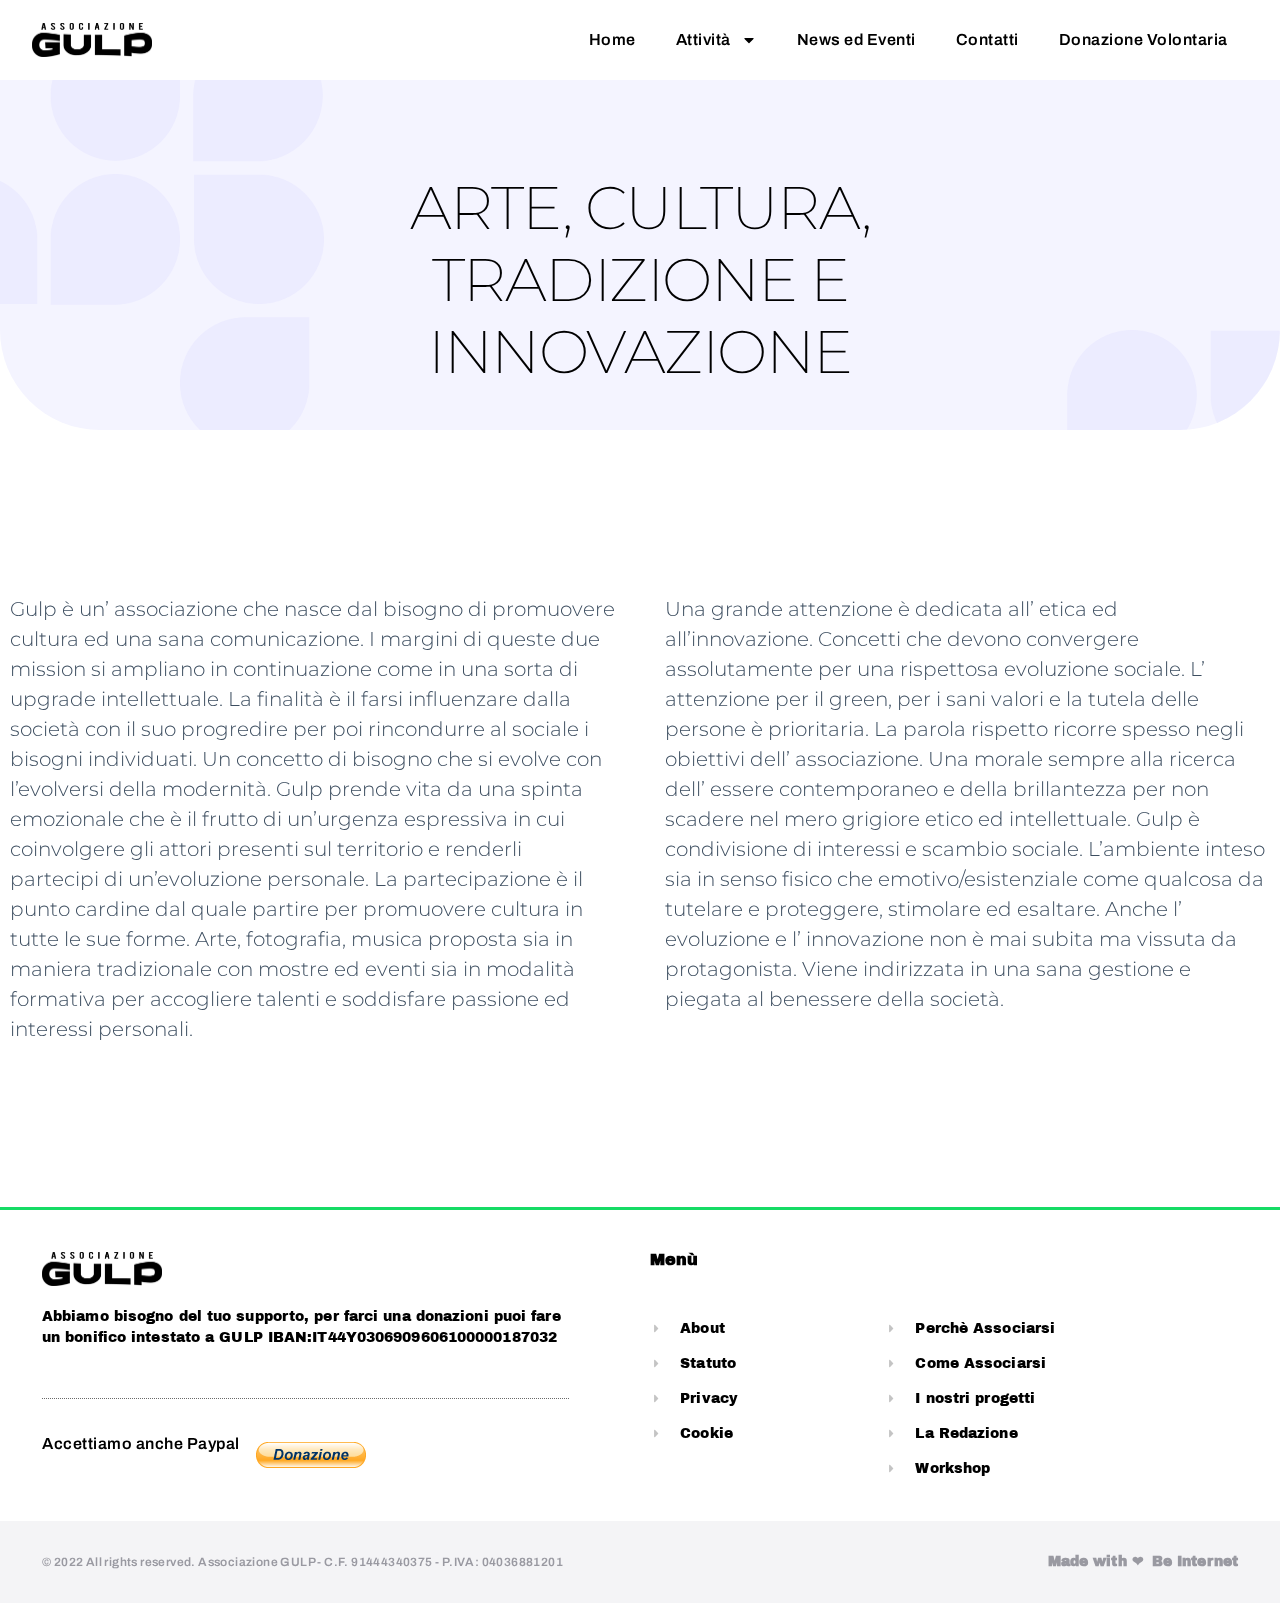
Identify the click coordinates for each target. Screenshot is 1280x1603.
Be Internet (1195, 1561)
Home (612, 39)
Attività (703, 39)
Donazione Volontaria (1143, 39)
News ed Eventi (856, 39)
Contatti (987, 39)
